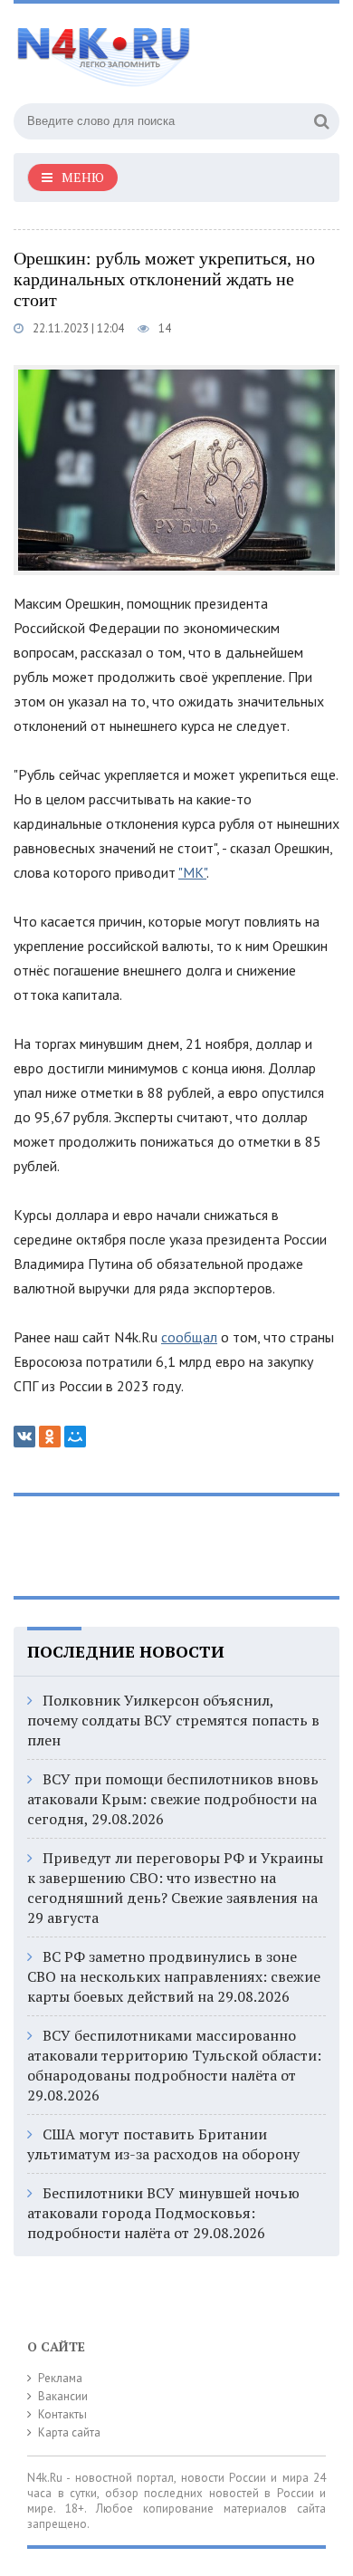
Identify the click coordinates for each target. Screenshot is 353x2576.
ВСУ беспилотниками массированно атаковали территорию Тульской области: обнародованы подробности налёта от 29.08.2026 (174, 2065)
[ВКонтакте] (24, 1437)
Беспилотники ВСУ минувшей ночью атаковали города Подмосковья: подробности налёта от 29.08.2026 (163, 2213)
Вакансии (63, 2396)
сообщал (189, 1337)
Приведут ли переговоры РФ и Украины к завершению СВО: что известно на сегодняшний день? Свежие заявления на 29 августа (175, 1888)
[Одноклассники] (50, 1437)
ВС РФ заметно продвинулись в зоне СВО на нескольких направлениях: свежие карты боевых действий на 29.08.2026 (174, 1976)
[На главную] (149, 49)
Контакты (62, 2414)
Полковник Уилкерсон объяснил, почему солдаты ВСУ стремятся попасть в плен (173, 1720)
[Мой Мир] (75, 1437)
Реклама (60, 2378)
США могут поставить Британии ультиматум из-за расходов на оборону (163, 2144)
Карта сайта (69, 2432)
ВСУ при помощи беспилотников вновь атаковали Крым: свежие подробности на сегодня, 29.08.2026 (173, 1799)
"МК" (192, 872)
